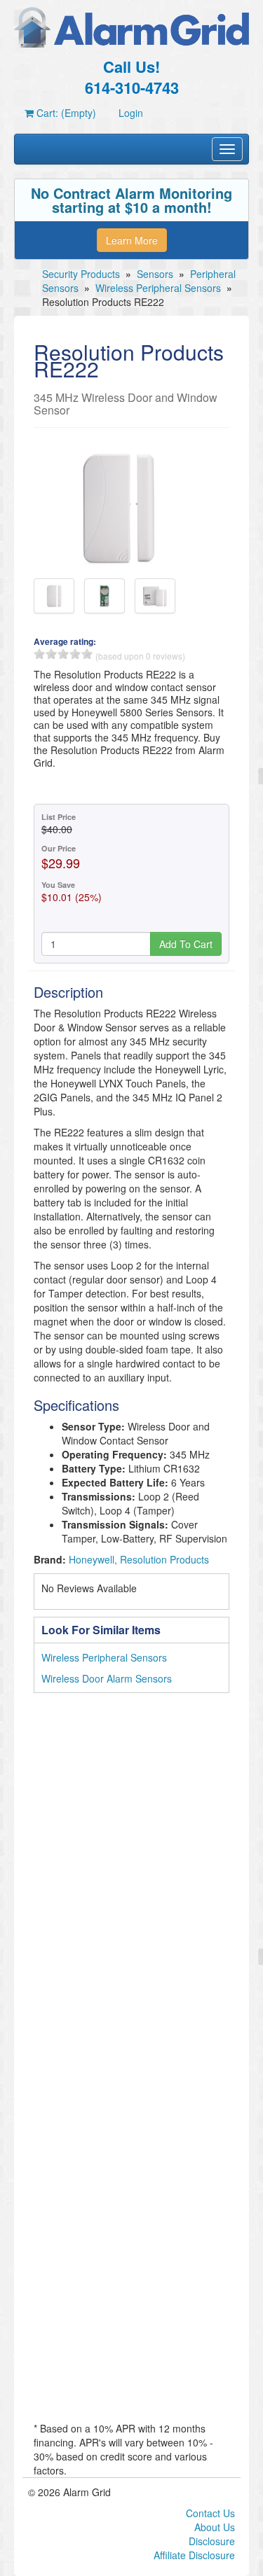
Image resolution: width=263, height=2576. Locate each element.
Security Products (81, 274)
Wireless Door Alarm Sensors (107, 1678)
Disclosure (212, 2541)
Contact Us (210, 2513)
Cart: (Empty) (65, 113)
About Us (215, 2527)
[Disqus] (131, 1882)
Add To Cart (186, 944)
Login (131, 113)
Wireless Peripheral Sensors (158, 288)
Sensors (155, 274)
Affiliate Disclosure (194, 2555)
